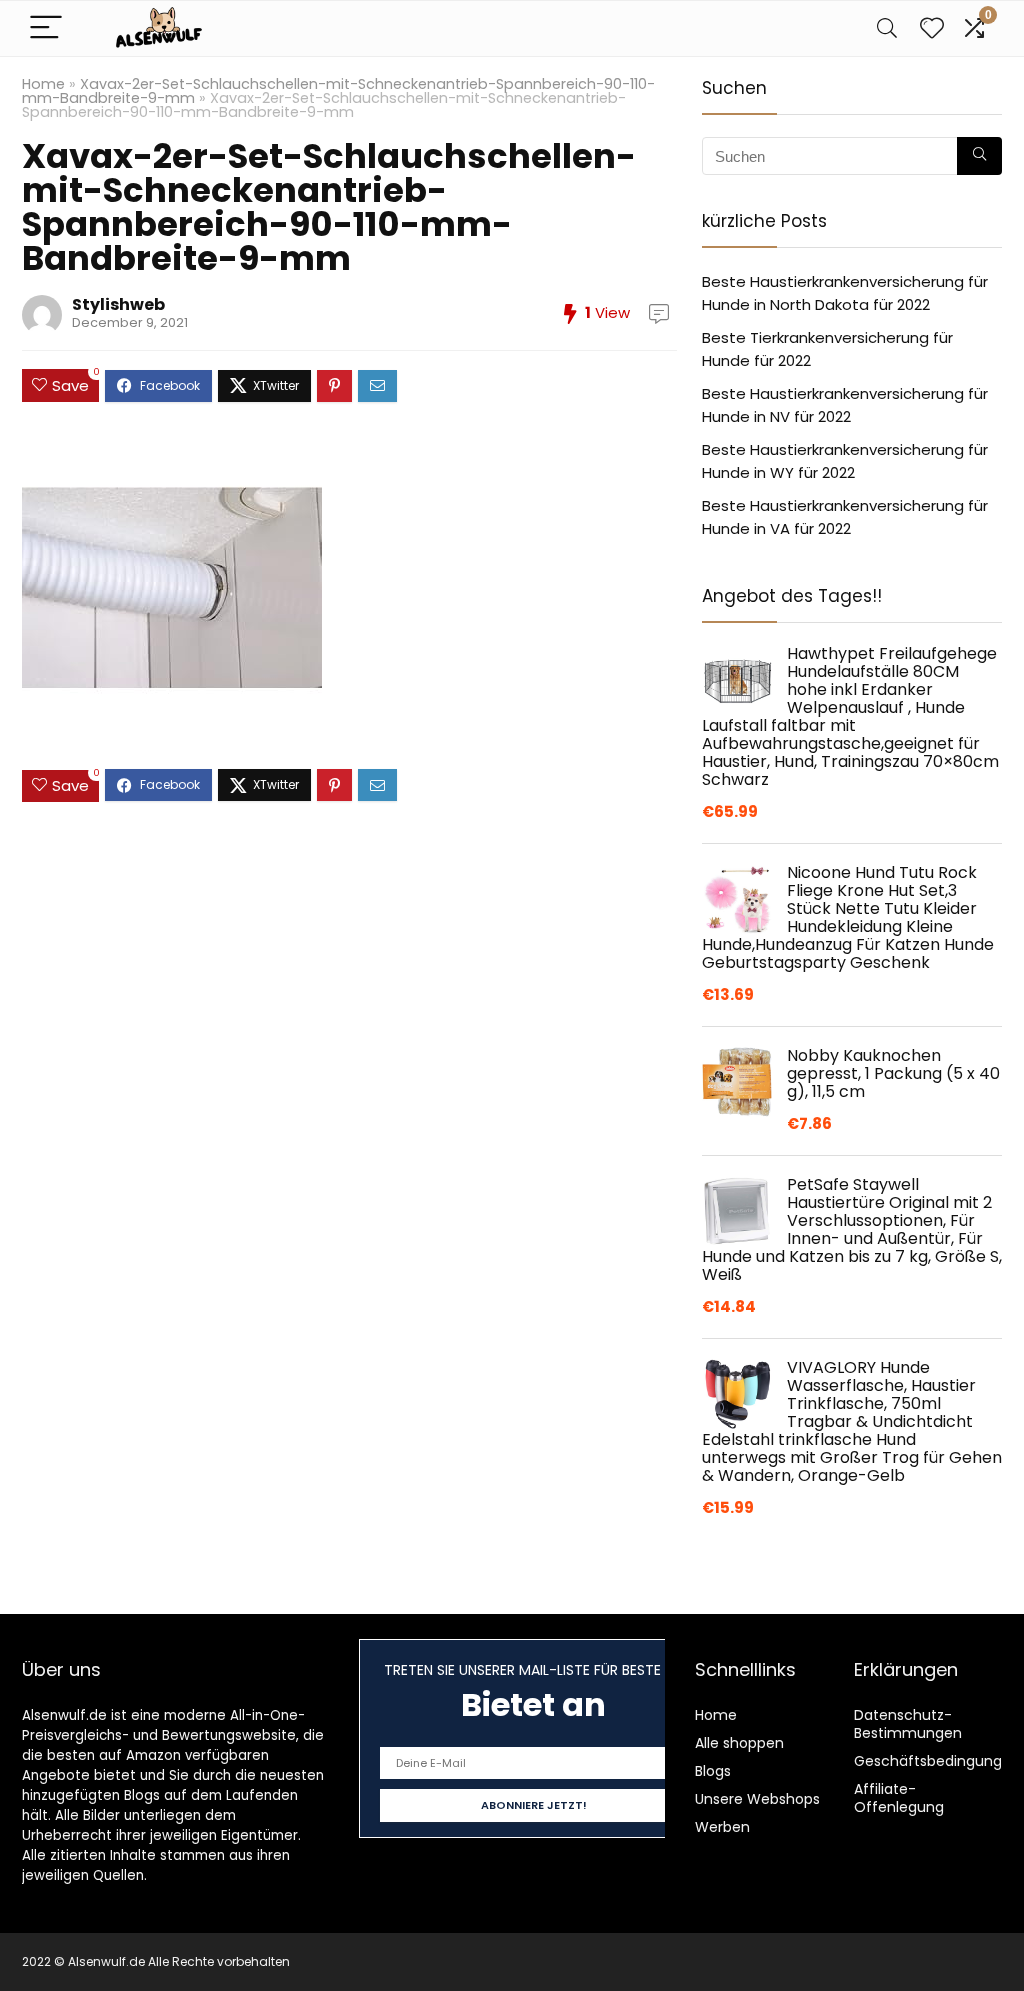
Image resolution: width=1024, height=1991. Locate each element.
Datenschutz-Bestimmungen (908, 1724)
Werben (722, 1827)
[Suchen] (979, 156)
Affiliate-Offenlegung (899, 1798)
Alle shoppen (739, 1743)
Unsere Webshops (757, 1799)
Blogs (713, 1771)
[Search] (887, 28)
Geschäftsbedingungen (937, 1761)
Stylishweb (118, 304)
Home (43, 84)
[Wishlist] (932, 28)
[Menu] (46, 28)
